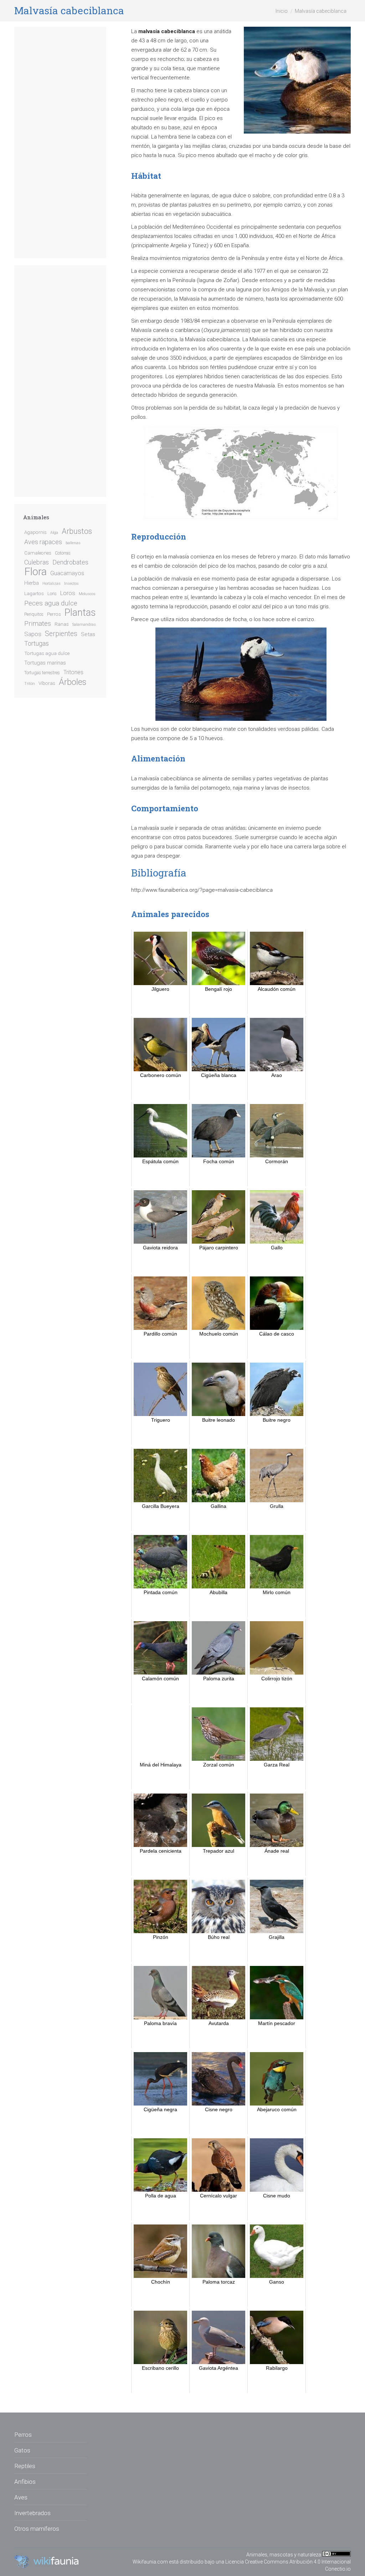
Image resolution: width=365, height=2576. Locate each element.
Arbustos (77, 531)
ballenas (73, 543)
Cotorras (63, 553)
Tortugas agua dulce (47, 653)
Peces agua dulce (51, 603)
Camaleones (38, 553)
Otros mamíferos (37, 2529)
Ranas (62, 624)
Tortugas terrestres (42, 673)
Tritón (30, 684)
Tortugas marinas (45, 663)
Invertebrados (32, 2513)
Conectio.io (338, 2569)
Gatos (22, 2450)
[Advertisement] (60, 142)
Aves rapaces (43, 542)
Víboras (47, 683)
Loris (52, 594)
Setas (88, 634)
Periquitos (34, 614)
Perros (54, 614)
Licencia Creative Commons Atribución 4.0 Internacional (288, 2562)
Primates (38, 624)
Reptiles (25, 2466)
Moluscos (87, 594)
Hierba (32, 583)
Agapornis (35, 532)
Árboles (73, 682)
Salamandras (84, 625)
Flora (35, 572)
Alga (54, 533)
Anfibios (25, 2482)
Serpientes (61, 634)
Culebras (37, 562)
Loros (68, 593)
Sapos (33, 634)
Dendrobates (70, 562)
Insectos (71, 584)
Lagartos (34, 593)
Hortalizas (52, 584)
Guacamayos (67, 573)
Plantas (80, 613)
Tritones (73, 672)
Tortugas (37, 644)
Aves (21, 2497)
